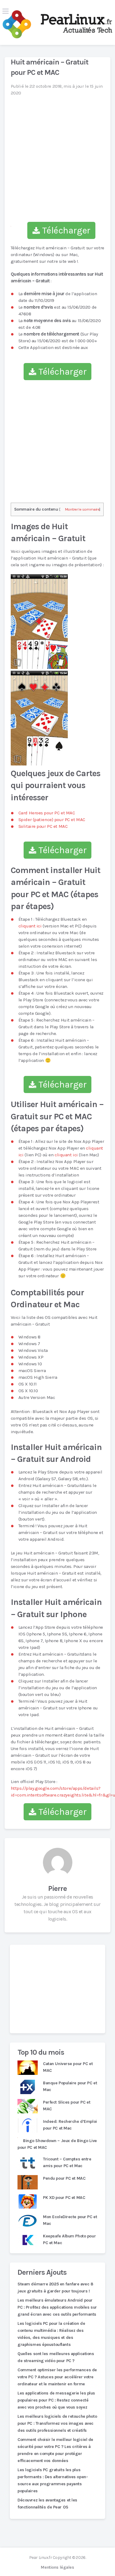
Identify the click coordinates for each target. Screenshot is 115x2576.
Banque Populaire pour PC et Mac (70, 2086)
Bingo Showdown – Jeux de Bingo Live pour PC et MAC (57, 2144)
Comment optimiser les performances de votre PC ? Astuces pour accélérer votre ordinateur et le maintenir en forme (57, 2377)
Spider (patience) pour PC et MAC (52, 820)
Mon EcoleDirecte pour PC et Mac (70, 2220)
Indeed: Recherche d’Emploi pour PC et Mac (70, 2125)
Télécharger (65, 230)
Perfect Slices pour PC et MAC (67, 2106)
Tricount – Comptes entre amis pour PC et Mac (67, 2162)
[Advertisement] (57, 1989)
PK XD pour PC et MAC (64, 2198)
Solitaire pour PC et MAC (43, 826)
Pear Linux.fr (40, 2558)
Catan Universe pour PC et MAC (68, 2067)
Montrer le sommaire (82, 509)
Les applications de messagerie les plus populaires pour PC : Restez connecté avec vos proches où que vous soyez (56, 2400)
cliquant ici (30, 926)
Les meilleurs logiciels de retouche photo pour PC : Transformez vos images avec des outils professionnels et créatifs (57, 2423)
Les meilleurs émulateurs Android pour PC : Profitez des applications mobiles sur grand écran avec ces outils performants (57, 2307)
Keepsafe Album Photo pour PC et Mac (69, 2239)
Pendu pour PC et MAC (64, 2178)
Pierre (58, 1888)
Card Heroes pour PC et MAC (47, 813)
